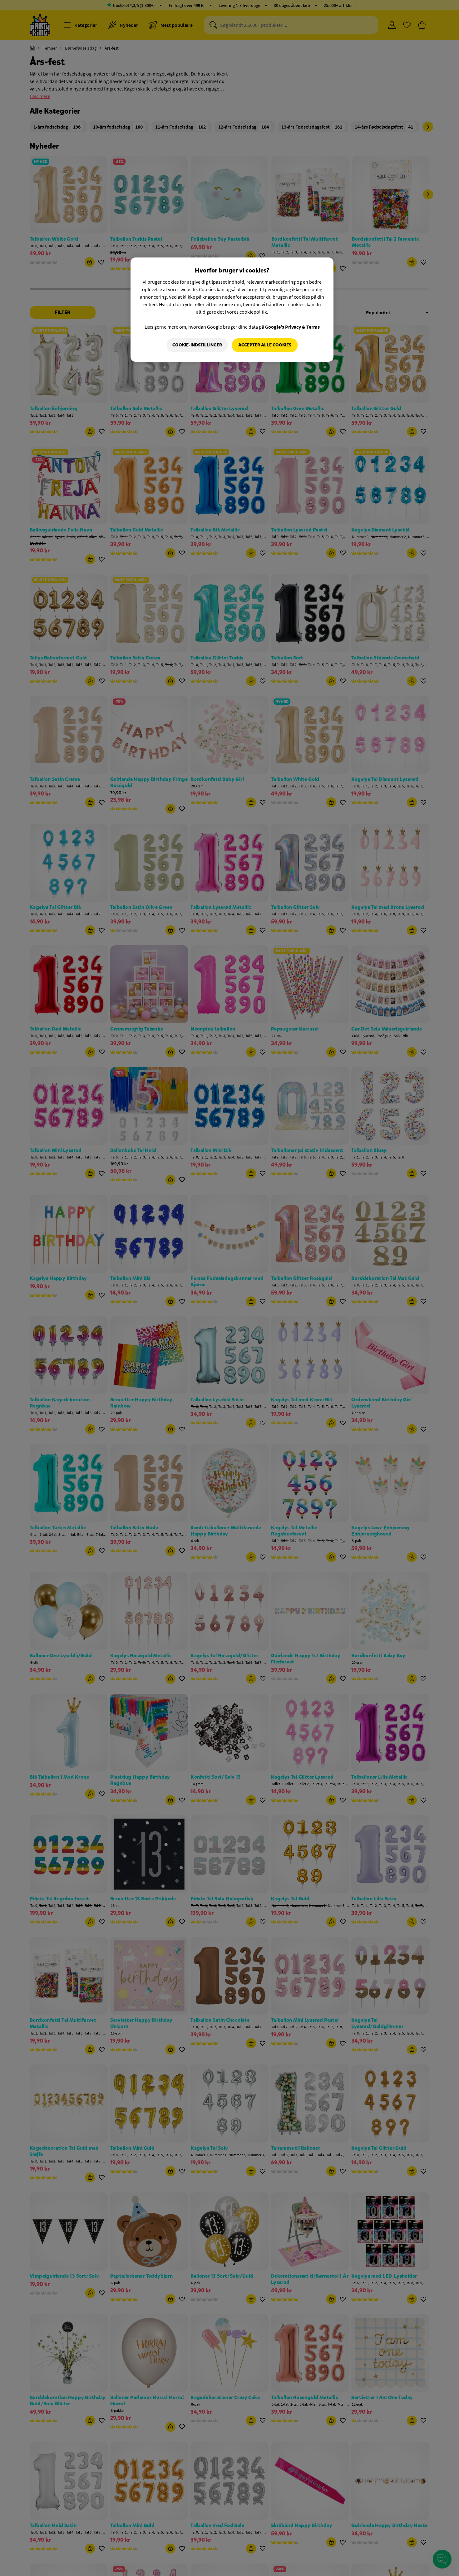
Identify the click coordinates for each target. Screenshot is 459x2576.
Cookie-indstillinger (197, 345)
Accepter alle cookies (265, 345)
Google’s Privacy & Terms (292, 327)
